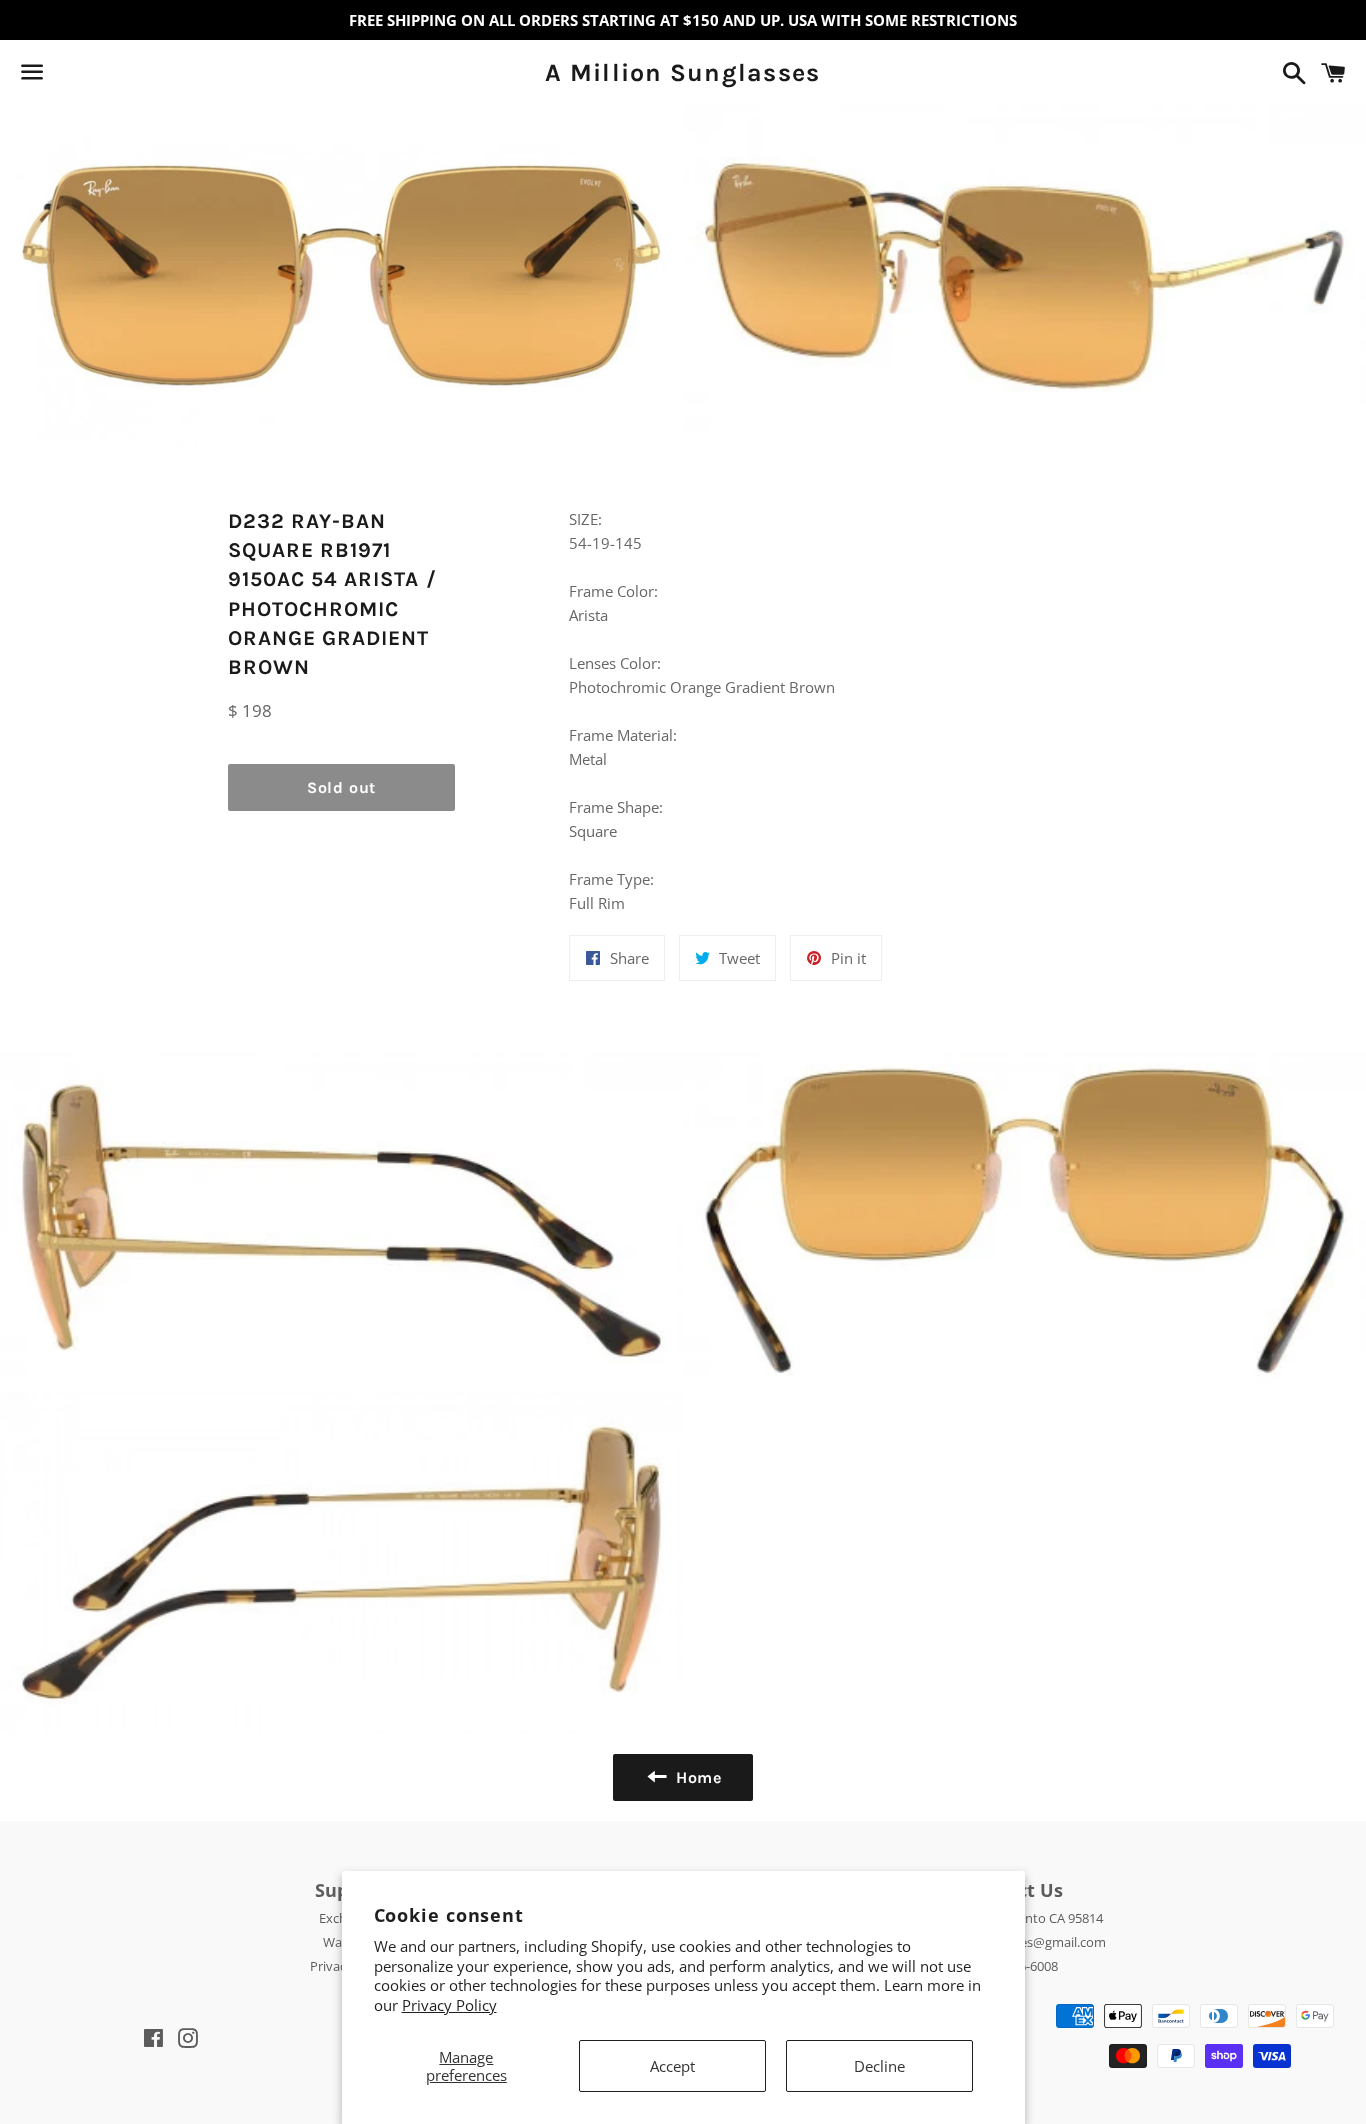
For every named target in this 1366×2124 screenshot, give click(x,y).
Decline (879, 2066)
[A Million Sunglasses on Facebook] (67, 76)
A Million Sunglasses (682, 72)
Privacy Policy (449, 2005)
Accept (672, 2066)
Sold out (341, 787)
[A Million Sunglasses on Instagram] (103, 76)
